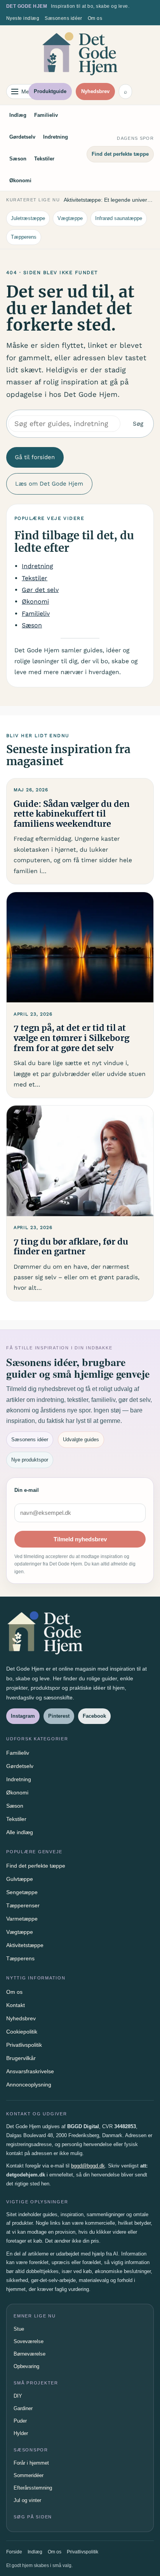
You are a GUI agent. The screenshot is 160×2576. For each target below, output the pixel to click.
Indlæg (18, 115)
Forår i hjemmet (31, 2463)
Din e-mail (27, 1490)
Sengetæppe (22, 1892)
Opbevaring (26, 2366)
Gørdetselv (22, 137)
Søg (138, 424)
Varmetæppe (22, 1919)
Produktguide (50, 91)
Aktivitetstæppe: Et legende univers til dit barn (109, 200)
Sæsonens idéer (63, 18)
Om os (95, 18)
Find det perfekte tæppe (120, 154)
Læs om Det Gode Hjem (49, 484)
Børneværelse (30, 2354)
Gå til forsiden (35, 457)
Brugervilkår (21, 2058)
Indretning (56, 137)
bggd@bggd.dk (88, 2166)
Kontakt (16, 2005)
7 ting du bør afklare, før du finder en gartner (71, 1247)
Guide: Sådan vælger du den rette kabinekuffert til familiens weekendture (72, 814)
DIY (18, 2396)
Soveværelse (29, 2341)
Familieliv (46, 115)
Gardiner (23, 2408)
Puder (20, 2421)
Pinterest (59, 1716)
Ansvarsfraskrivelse (30, 2071)
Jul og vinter (27, 2500)
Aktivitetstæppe (25, 1945)
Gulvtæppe (20, 1879)
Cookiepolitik (22, 2032)
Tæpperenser (23, 1905)
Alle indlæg (20, 1832)
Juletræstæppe (28, 218)
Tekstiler (44, 159)
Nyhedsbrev (95, 91)
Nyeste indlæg (23, 18)
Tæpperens (24, 237)
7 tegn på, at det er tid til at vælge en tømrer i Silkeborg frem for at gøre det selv (71, 1038)
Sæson (18, 159)
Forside (14, 2552)
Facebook (94, 1716)
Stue (19, 2329)
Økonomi (20, 180)
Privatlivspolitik (24, 2045)
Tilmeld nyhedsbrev (80, 1539)
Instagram (23, 1716)
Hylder (21, 2433)
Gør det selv (40, 590)
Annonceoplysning (29, 2085)
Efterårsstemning (33, 2488)
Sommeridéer (29, 2475)
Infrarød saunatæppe (119, 218)
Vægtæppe (70, 218)
